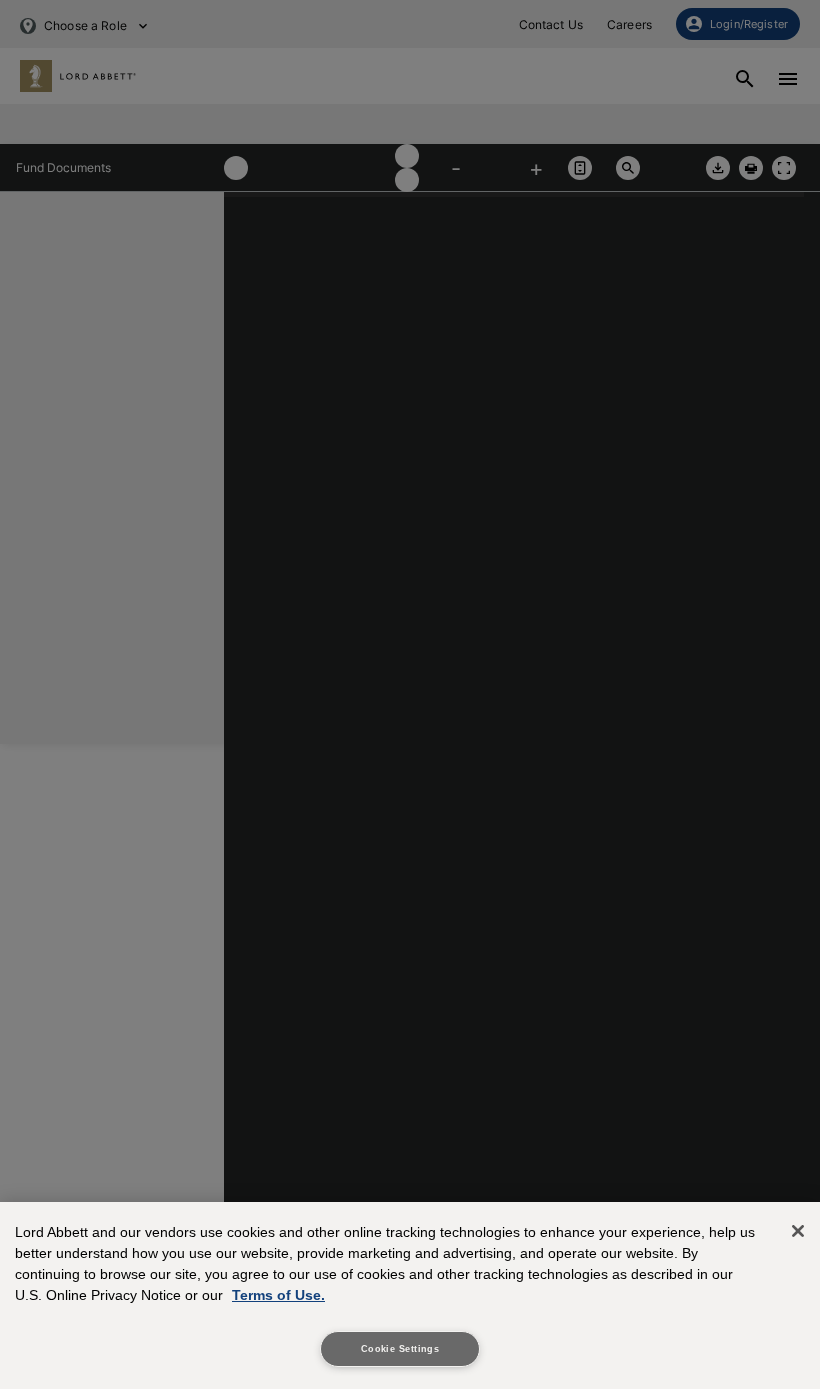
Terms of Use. (278, 1295)
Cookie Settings (400, 1349)
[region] (410, 1295)
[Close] (798, 1231)
